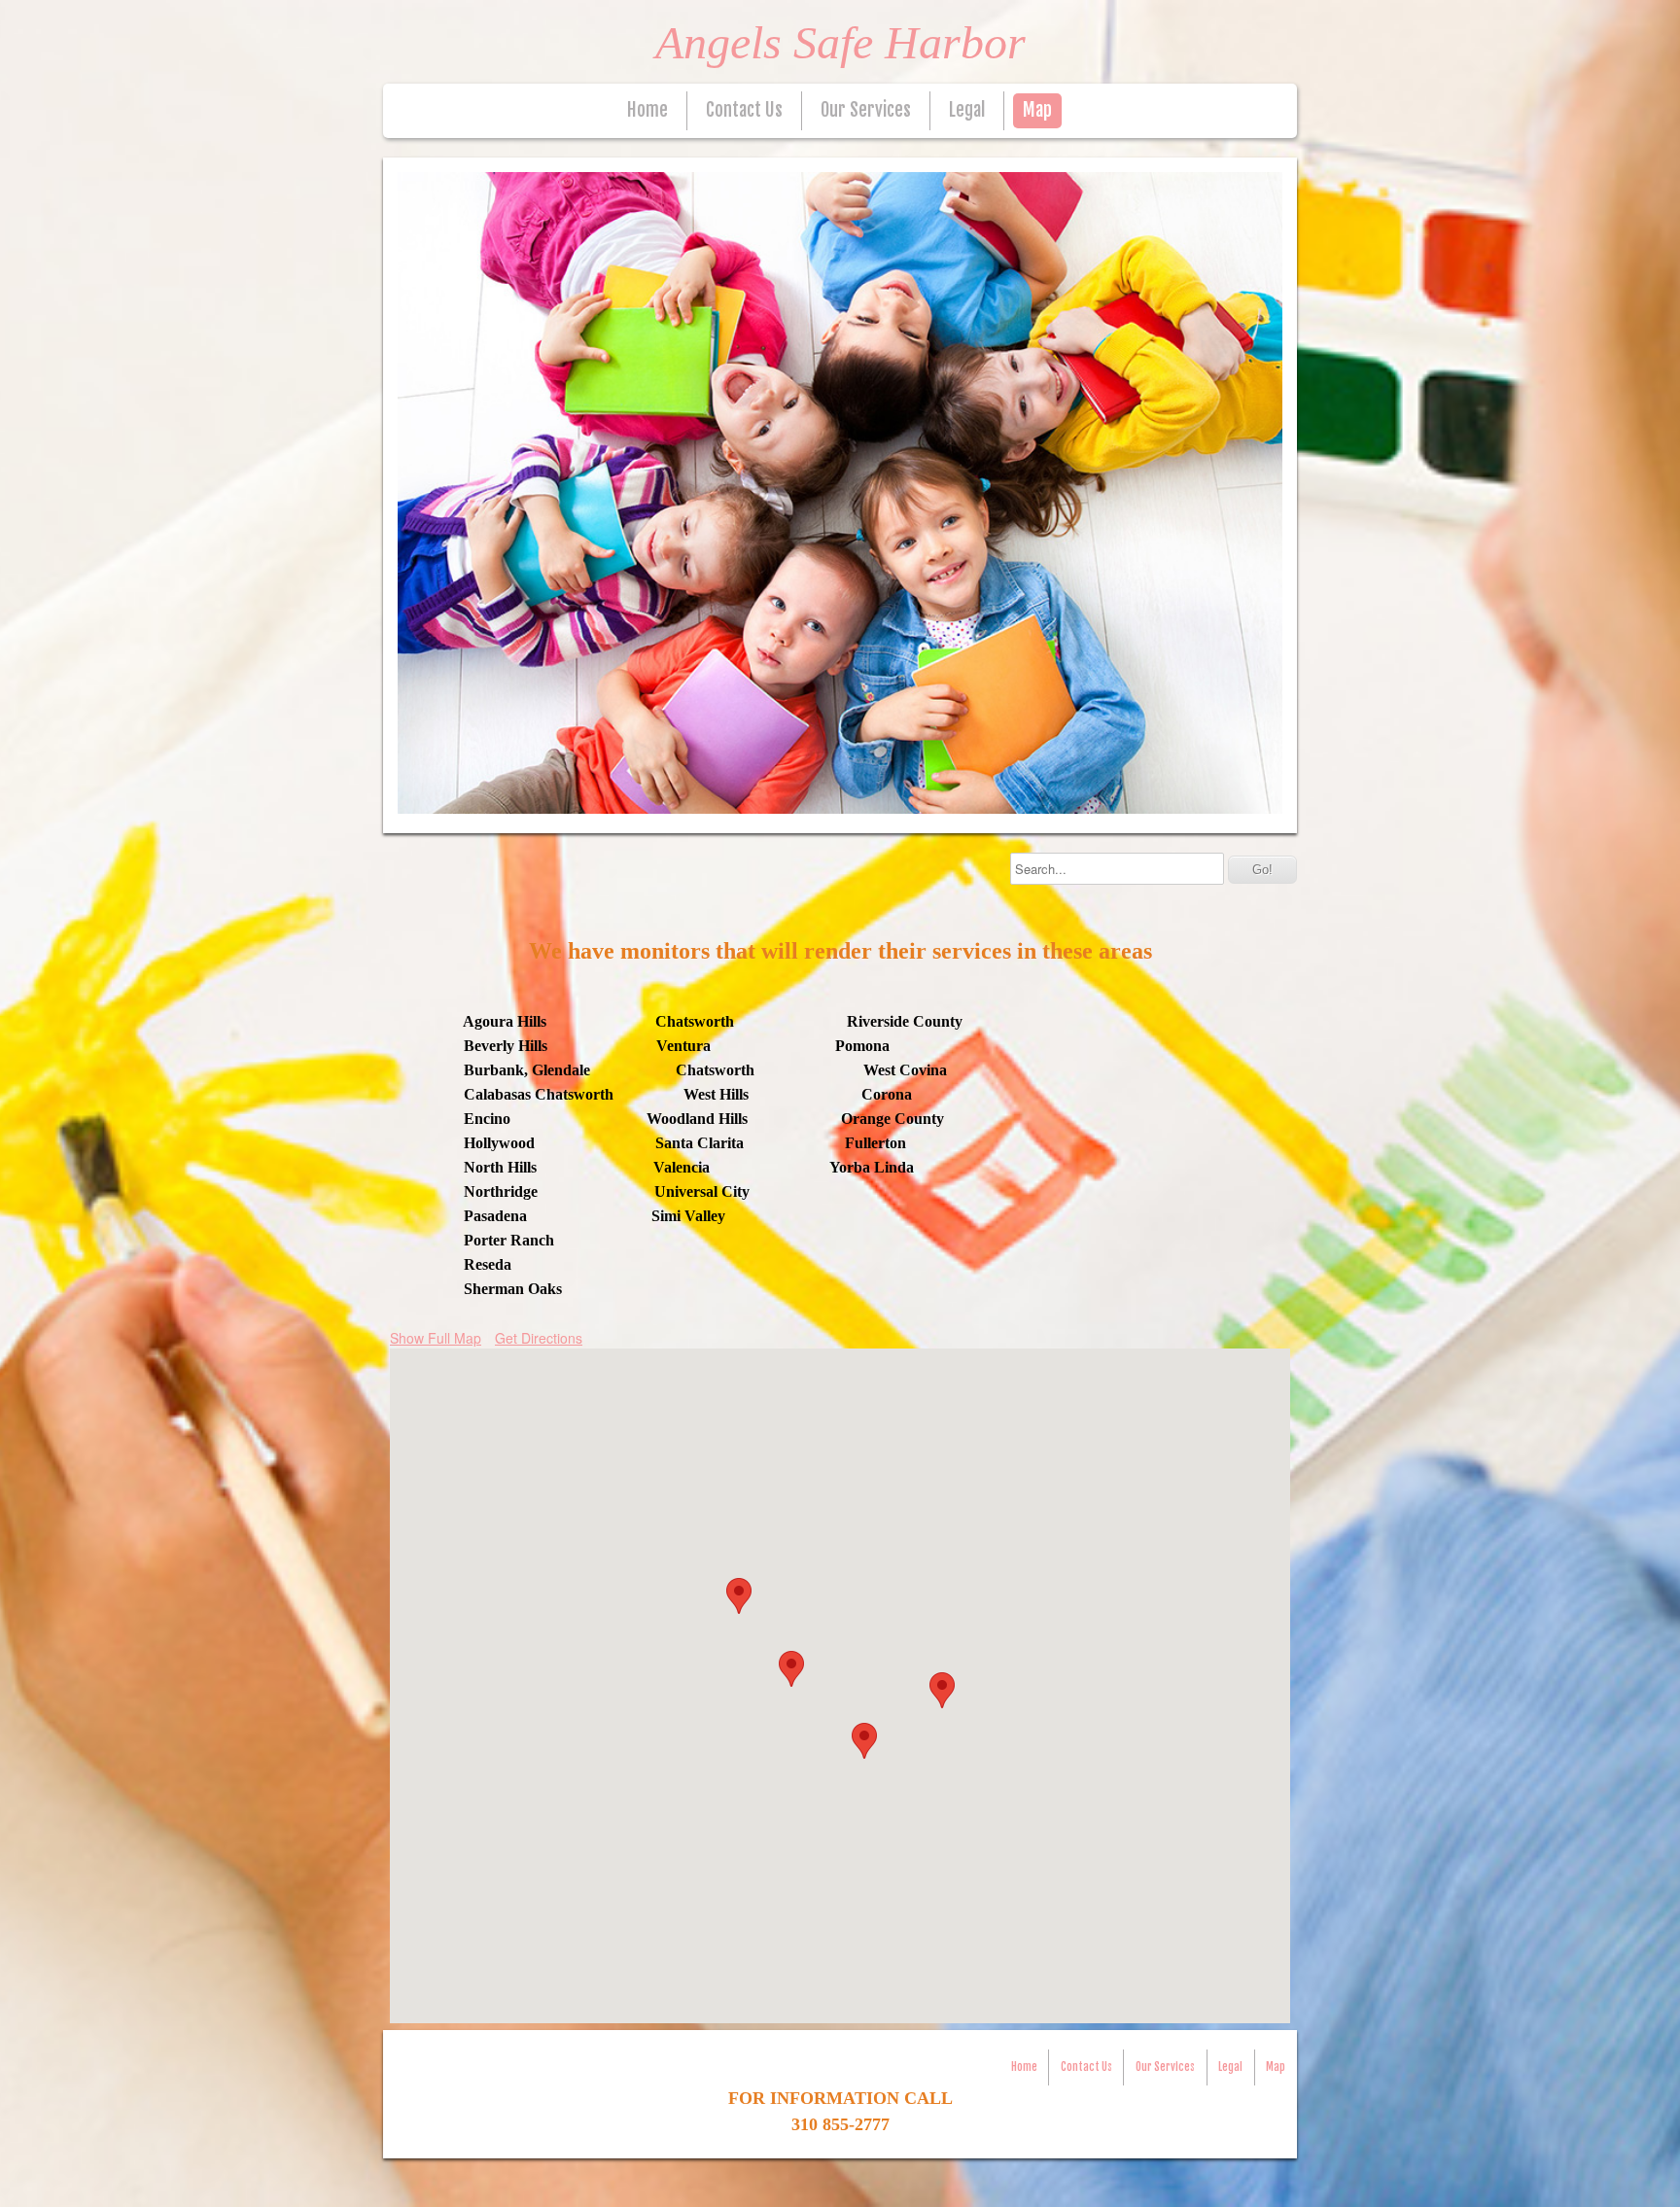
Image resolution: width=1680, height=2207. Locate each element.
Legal (967, 110)
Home (647, 110)
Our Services (866, 110)
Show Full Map (436, 1338)
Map (1037, 110)
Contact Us (744, 110)
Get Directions (539, 1338)
